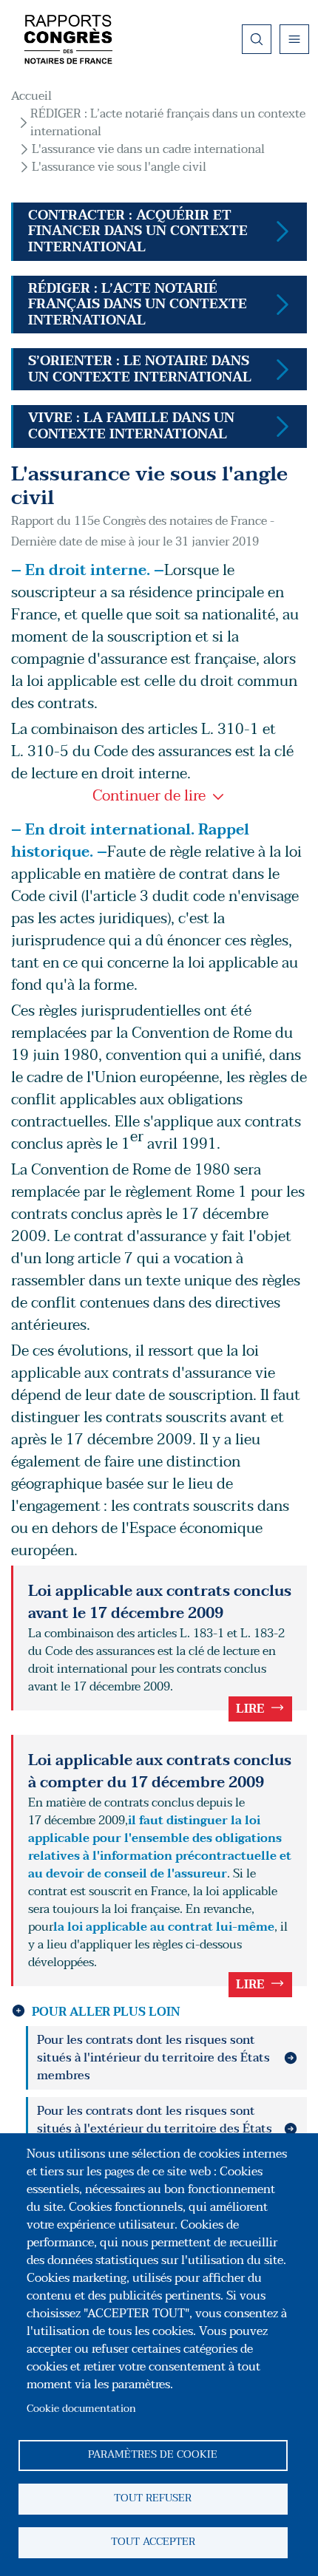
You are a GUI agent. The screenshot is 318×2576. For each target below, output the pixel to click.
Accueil (31, 96)
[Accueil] (68, 39)
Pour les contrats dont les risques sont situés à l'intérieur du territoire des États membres (153, 2058)
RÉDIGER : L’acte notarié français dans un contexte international (168, 123)
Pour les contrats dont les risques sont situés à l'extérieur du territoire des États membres (155, 2129)
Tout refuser (153, 2498)
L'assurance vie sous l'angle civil (119, 167)
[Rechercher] (257, 39)
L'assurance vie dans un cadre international (148, 149)
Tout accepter (153, 2542)
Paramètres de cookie (153, 2454)
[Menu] (294, 39)
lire (250, 1709)
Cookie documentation (81, 2409)
